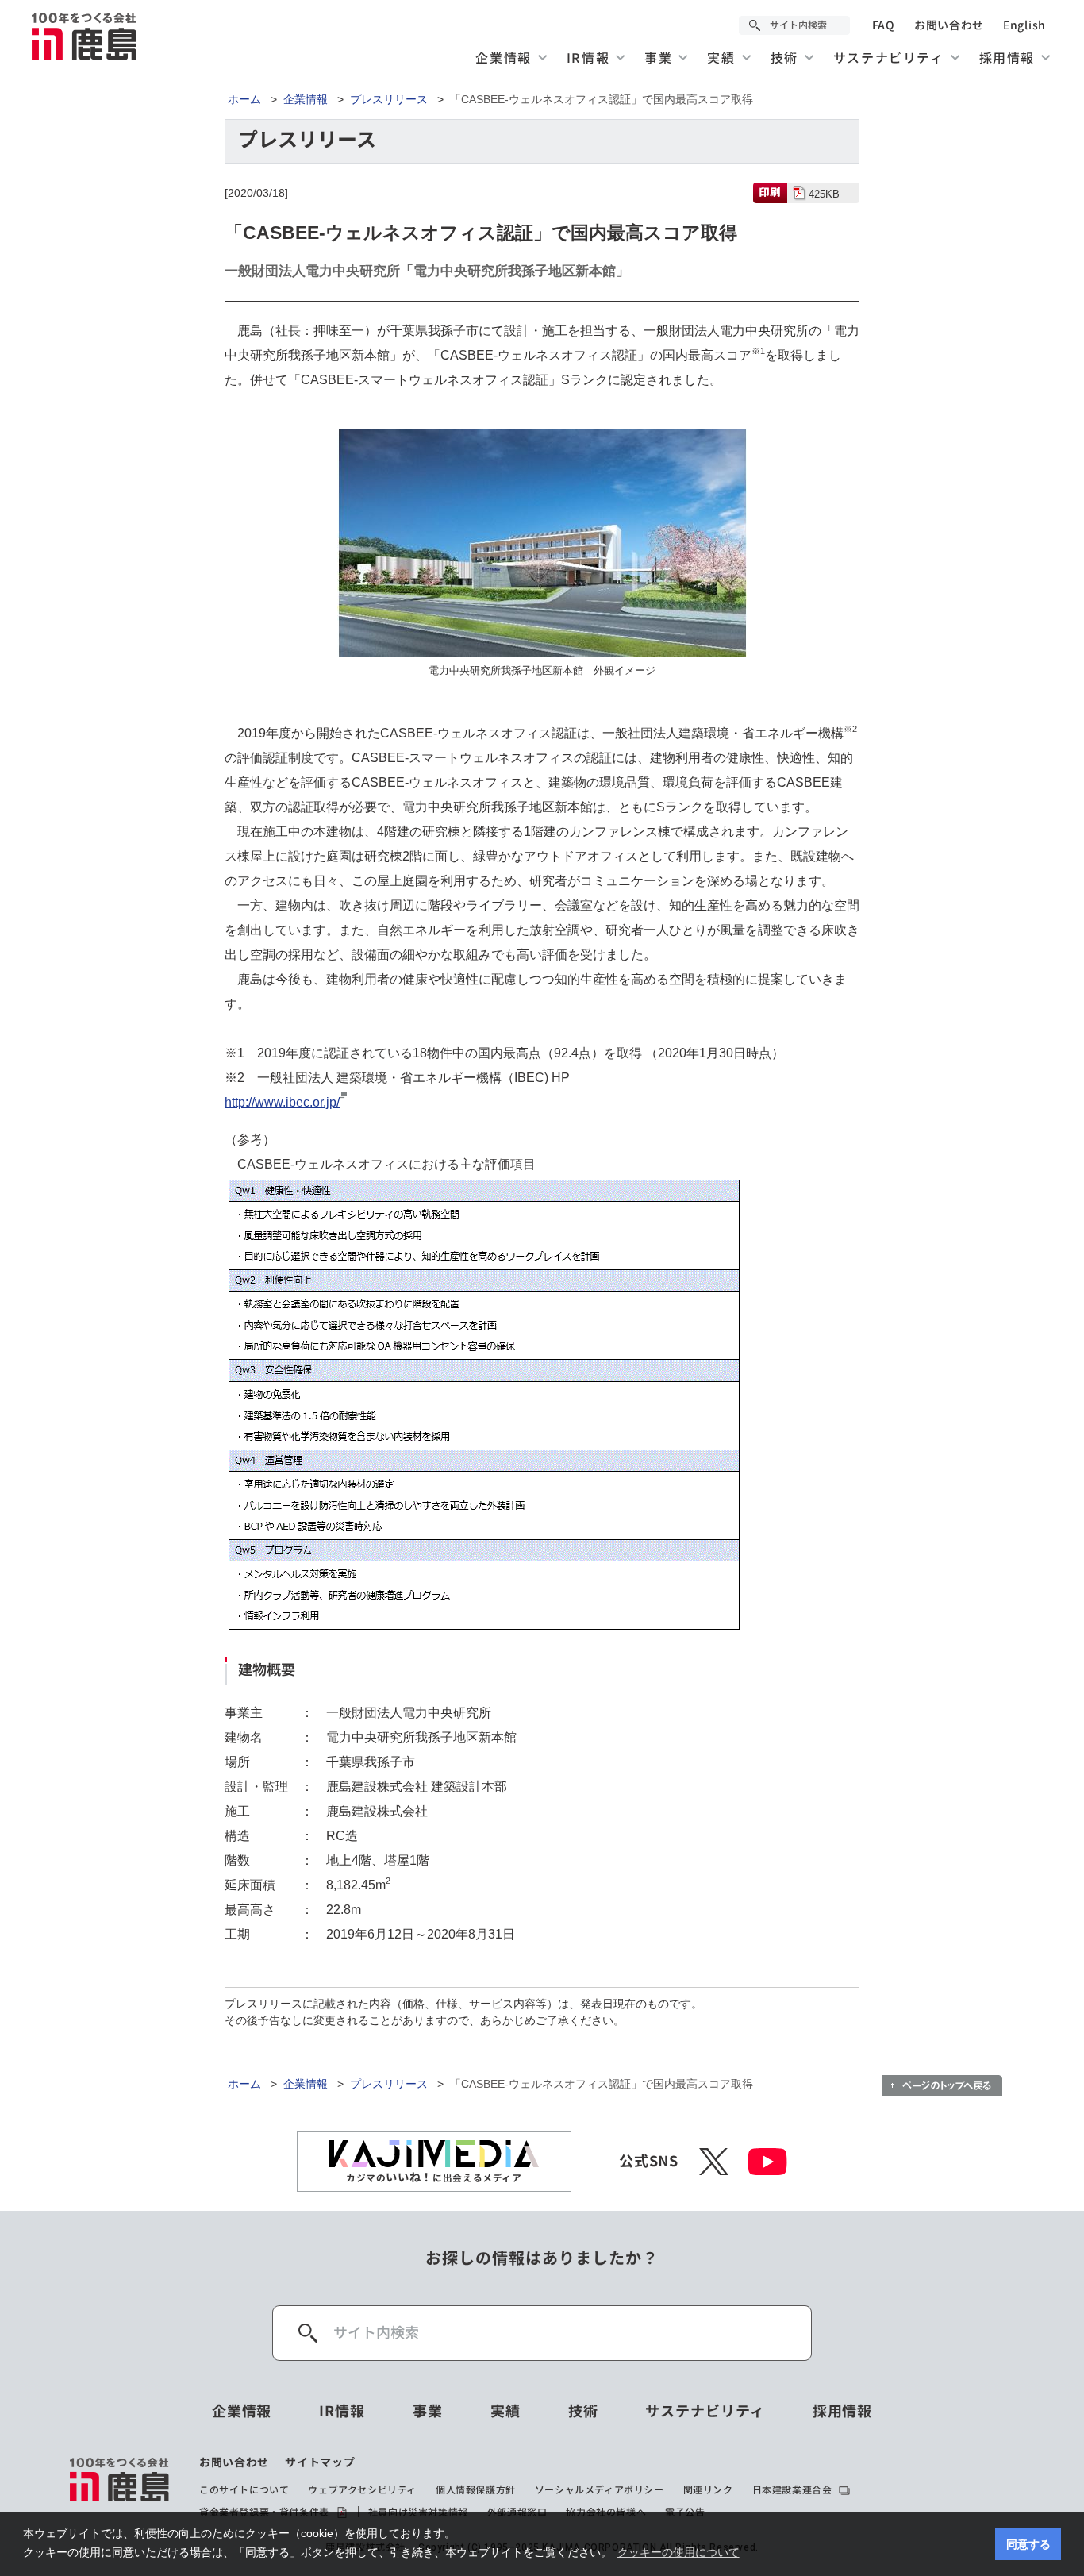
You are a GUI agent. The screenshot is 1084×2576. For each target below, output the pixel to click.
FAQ (884, 25)
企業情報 (306, 99)
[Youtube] (768, 2162)
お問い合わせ (949, 25)
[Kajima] (85, 36)
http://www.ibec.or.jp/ (282, 1102)
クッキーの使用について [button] (678, 2552)
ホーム (244, 99)
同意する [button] (1028, 2544)
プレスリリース (389, 99)
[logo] (120, 2488)
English (1024, 25)
